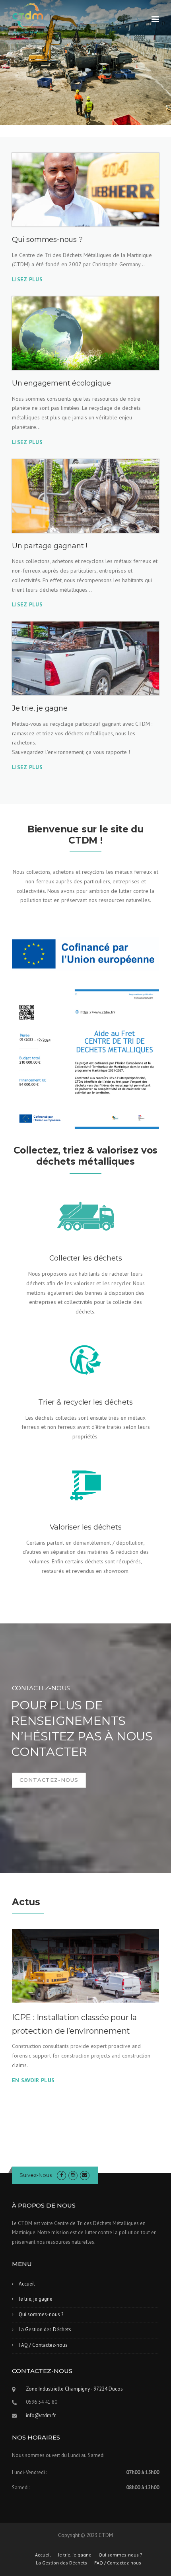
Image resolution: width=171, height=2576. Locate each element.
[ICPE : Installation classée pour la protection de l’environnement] (85, 1966)
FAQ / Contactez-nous (43, 2345)
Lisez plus (27, 279)
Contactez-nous (49, 1780)
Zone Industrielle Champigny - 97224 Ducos (74, 2389)
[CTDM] (28, 18)
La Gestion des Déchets (45, 2330)
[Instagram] (73, 2175)
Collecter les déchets (86, 1258)
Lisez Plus (27, 442)
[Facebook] (61, 2175)
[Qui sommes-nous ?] (85, 190)
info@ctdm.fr (41, 2415)
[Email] (85, 2175)
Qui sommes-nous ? (41, 2314)
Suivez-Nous (36, 2175)
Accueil (27, 2284)
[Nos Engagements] (85, 333)
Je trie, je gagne (36, 2299)
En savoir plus (33, 2080)
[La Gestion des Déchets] (85, 496)
